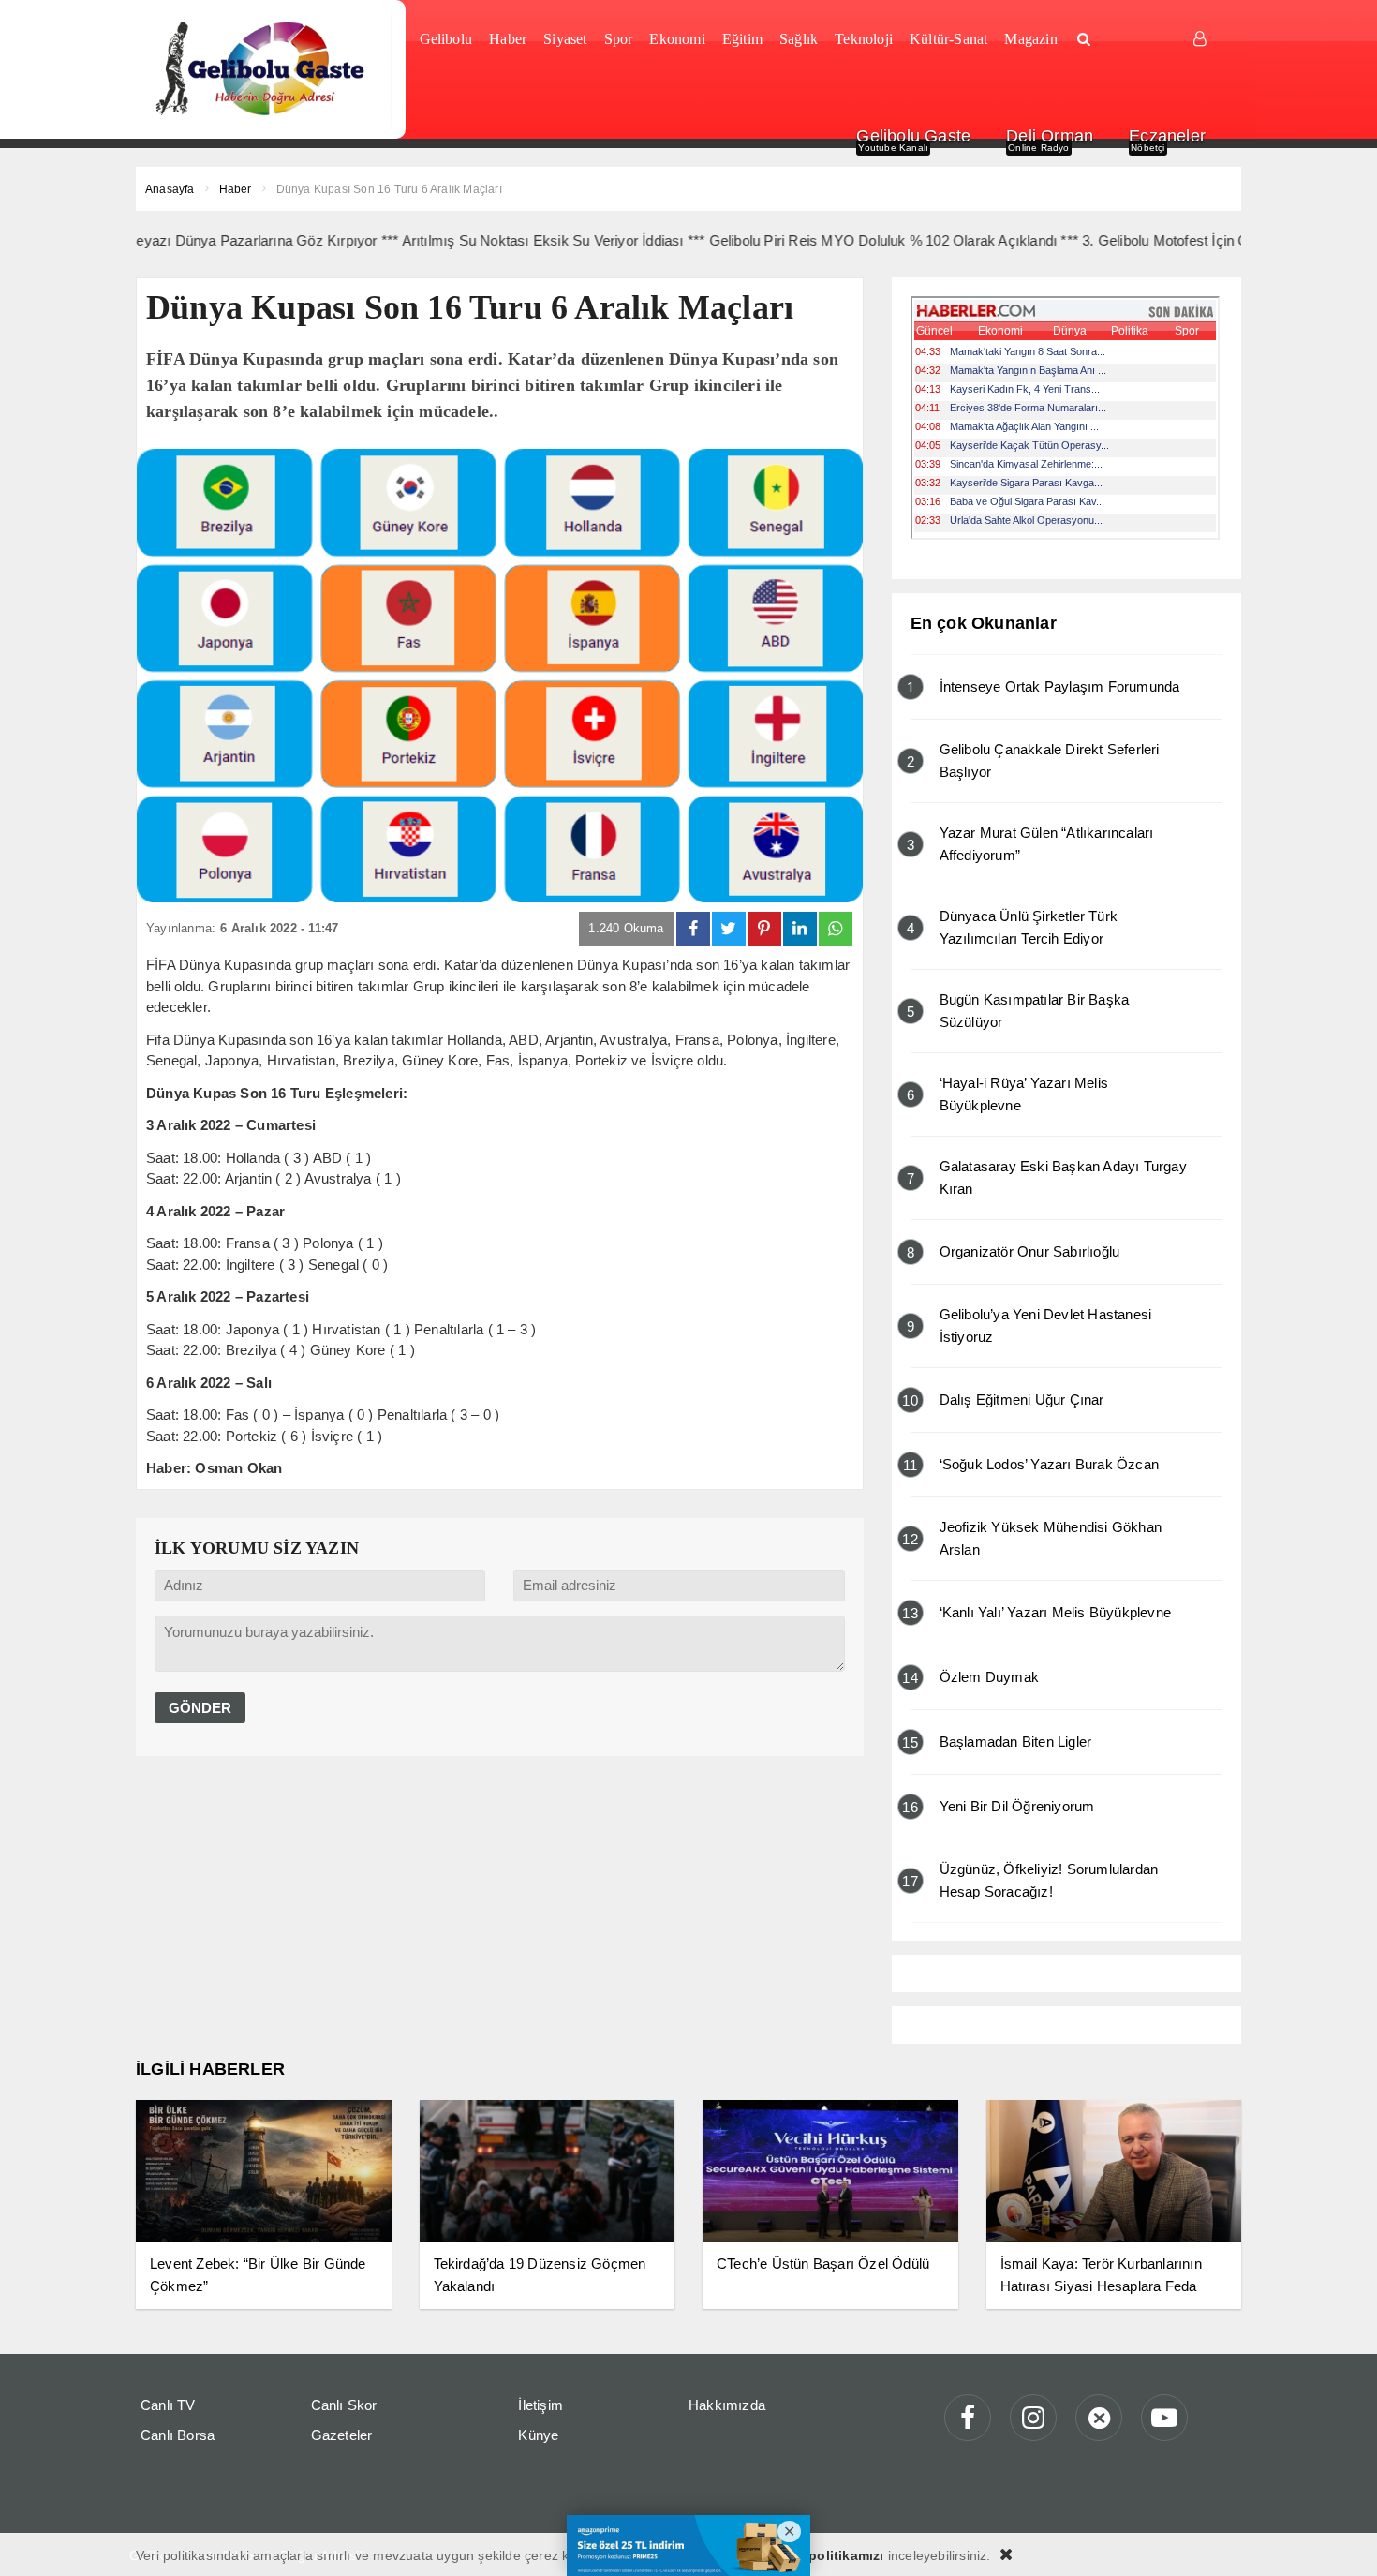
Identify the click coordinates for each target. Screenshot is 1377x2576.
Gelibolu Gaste (913, 136)
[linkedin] (800, 929)
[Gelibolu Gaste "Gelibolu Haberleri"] (264, 69)
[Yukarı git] (1340, 2539)
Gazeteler (342, 2435)
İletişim (540, 2405)
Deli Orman (1050, 136)
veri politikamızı (832, 2555)
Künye (538, 2435)
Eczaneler (1167, 136)
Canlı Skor (344, 2405)
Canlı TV (168, 2405)
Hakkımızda (727, 2405)
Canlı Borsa (178, 2435)
